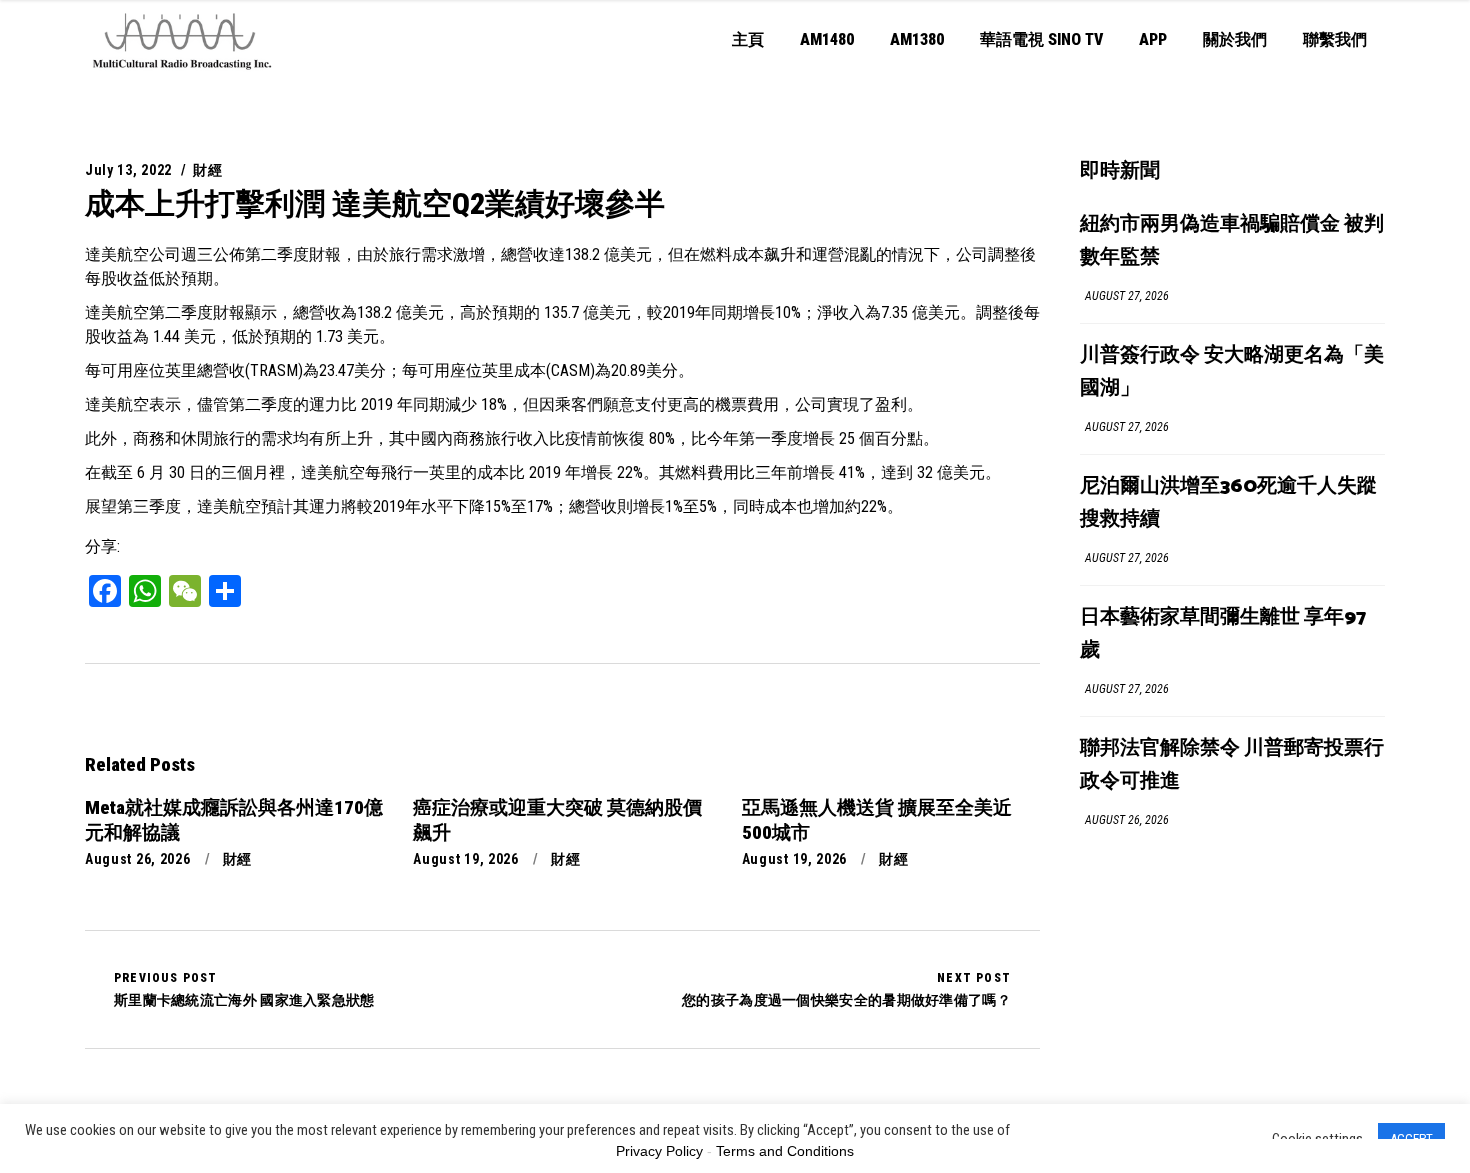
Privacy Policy (659, 1151)
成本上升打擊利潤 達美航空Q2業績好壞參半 (375, 203)
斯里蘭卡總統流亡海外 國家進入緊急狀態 (244, 989)
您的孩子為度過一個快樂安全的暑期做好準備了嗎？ (846, 989)
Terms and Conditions (785, 1151)
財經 (207, 170)
